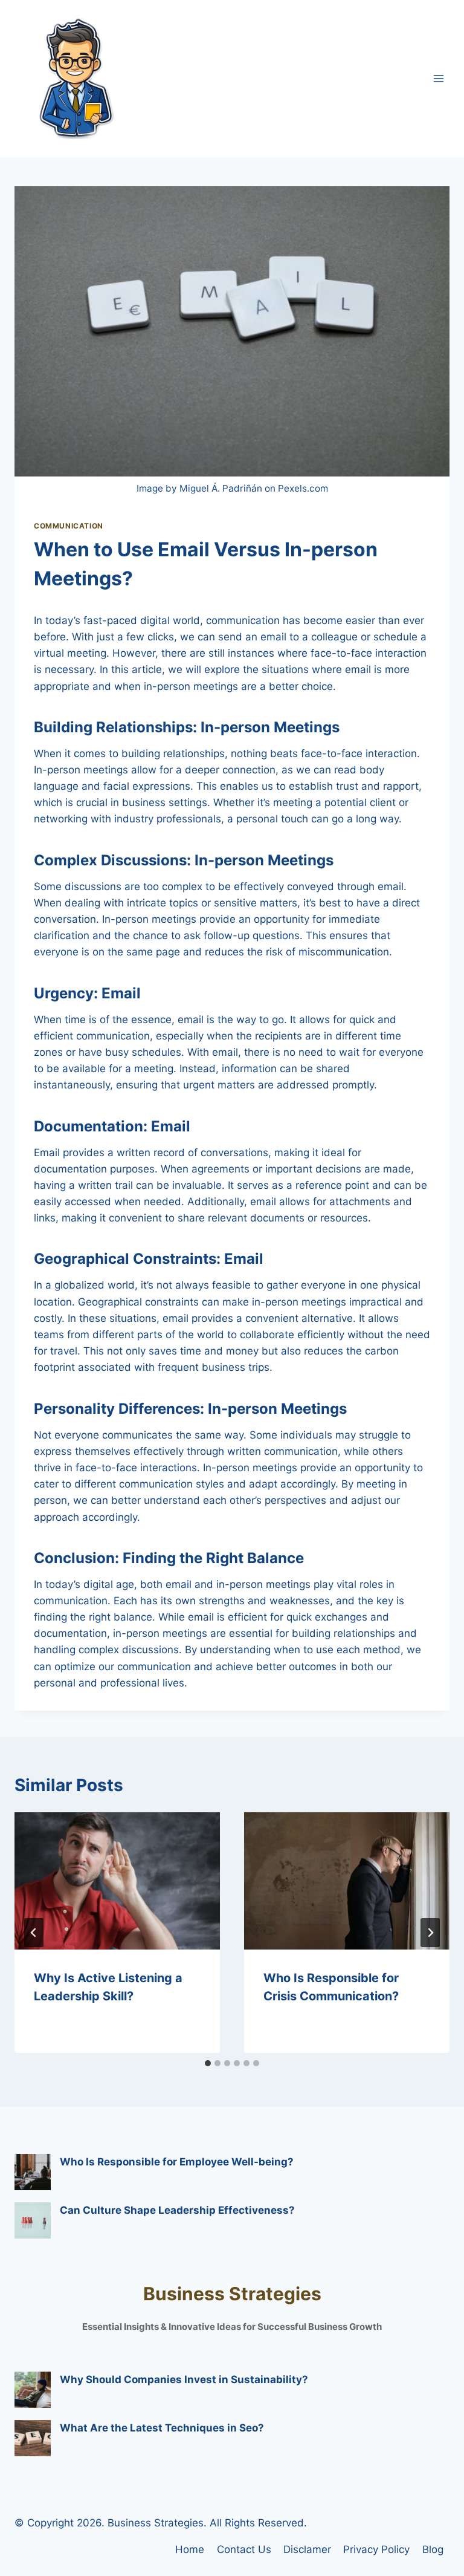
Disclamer (307, 2549)
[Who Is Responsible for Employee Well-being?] (33, 2172)
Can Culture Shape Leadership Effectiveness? (177, 2210)
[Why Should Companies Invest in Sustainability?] (33, 2390)
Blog (433, 2549)
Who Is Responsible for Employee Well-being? (177, 2162)
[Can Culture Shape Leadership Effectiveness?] (33, 2220)
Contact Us (244, 2549)
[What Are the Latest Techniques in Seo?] (33, 2438)
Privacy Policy (376, 2549)
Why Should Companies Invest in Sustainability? (184, 2379)
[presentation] (117, 1881)
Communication (69, 526)
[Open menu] (438, 78)
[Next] (430, 1933)
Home (190, 2549)
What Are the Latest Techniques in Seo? (162, 2428)
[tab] (208, 2063)
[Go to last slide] (34, 1933)
